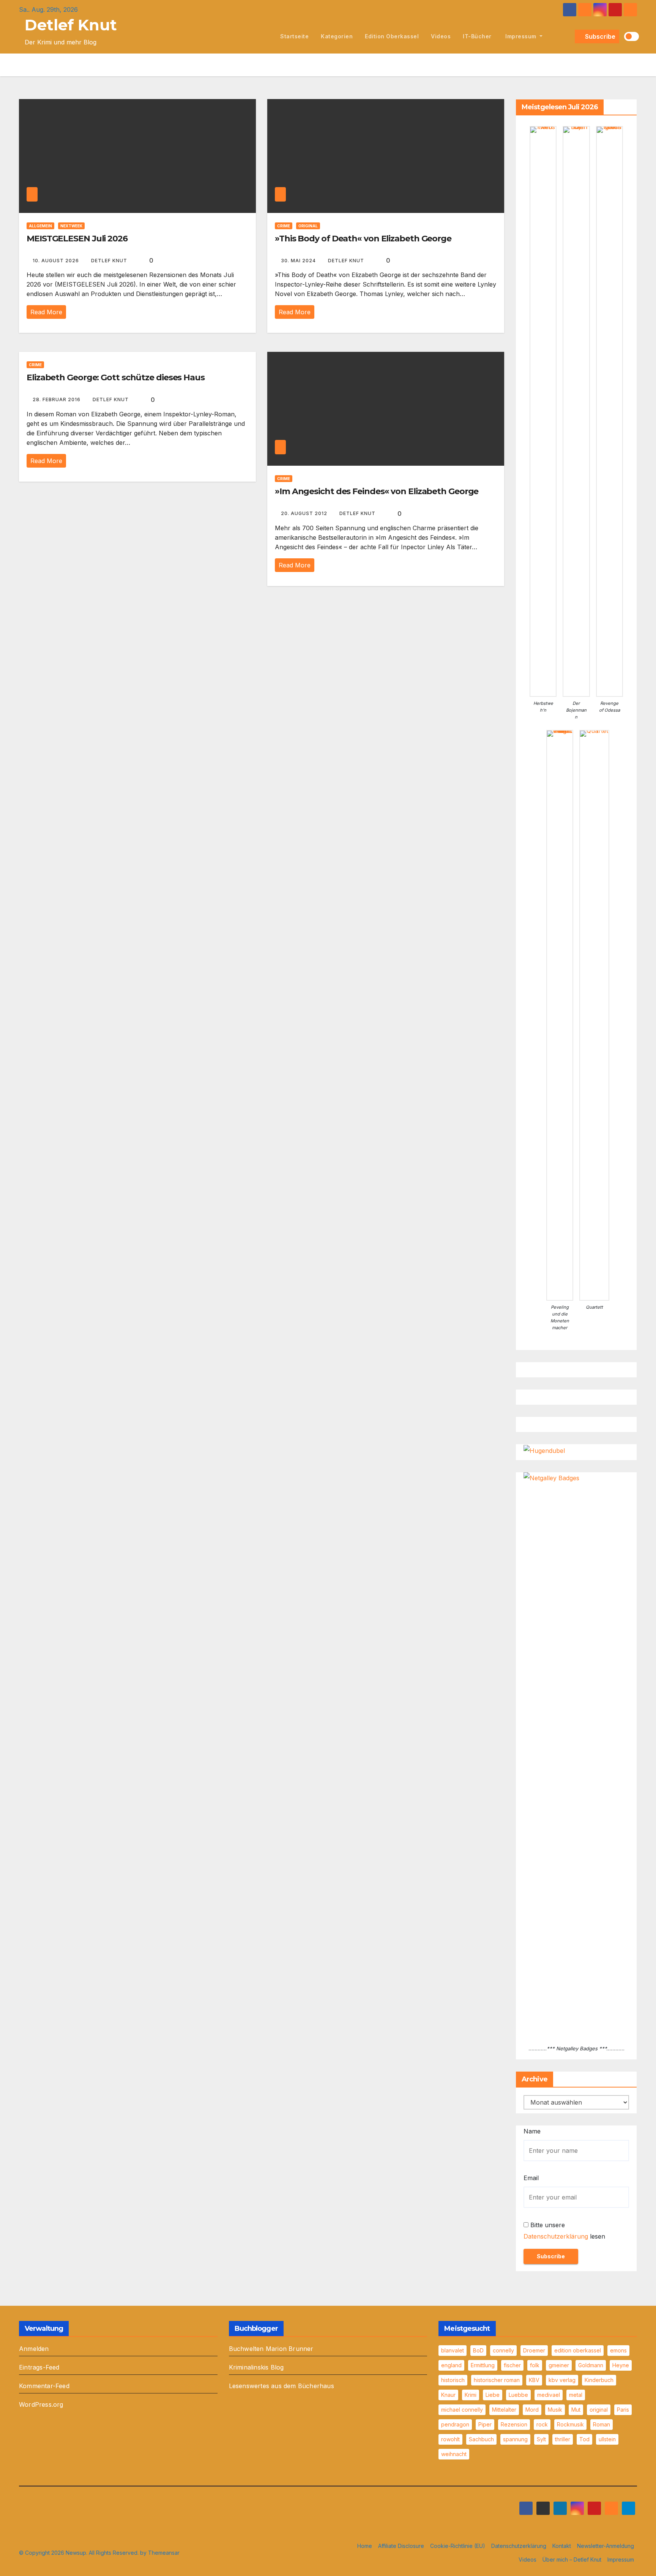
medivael (549, 2395)
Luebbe (518, 2395)
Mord (532, 2410)
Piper (485, 2424)
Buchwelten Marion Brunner (271, 2349)
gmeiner (559, 2365)
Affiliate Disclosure (401, 2546)
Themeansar (164, 2553)
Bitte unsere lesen (564, 2231)
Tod (584, 2439)
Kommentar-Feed (44, 2386)
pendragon (455, 2424)
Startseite (294, 36)
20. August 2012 (305, 513)
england (451, 2365)
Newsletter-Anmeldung (606, 2546)
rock (542, 2424)
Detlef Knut (71, 25)
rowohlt (450, 2439)
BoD (478, 2350)
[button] (568, 36)
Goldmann (591, 2365)
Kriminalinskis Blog (256, 2367)
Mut (576, 2410)
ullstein (607, 2439)
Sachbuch (481, 2439)
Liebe (493, 2395)
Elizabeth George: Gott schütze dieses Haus (116, 377)
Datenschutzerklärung (556, 2236)
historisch (453, 2380)
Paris (623, 2410)
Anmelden (34, 2349)
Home (365, 2546)
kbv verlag (562, 2380)
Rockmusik (570, 2424)
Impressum (521, 36)
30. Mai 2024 (299, 261)
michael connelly (462, 2410)
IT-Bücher (477, 36)
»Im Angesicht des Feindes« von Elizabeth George (377, 491)
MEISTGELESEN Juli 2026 (77, 239)
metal (576, 2395)
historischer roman (497, 2380)
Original (308, 226)
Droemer (534, 2350)
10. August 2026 (57, 261)
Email (531, 2178)
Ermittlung (483, 2365)
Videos (441, 36)
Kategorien (337, 36)
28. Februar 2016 (57, 399)
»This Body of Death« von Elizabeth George (363, 239)
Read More (46, 312)
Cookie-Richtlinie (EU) (458, 2546)
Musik (555, 2410)
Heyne (621, 2365)
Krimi (471, 2395)
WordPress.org (41, 2404)
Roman (602, 2424)
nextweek (71, 226)
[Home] (266, 36)
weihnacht (454, 2454)
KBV (534, 2380)
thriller (563, 2439)
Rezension (514, 2424)
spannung (515, 2439)
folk (535, 2365)
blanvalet (453, 2350)
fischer (512, 2365)
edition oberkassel (392, 36)
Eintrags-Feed (39, 2367)
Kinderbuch (599, 2380)
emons (618, 2350)
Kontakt (562, 2546)
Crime (284, 226)
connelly (503, 2350)
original (599, 2410)
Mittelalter (504, 2410)
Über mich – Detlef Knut (572, 2559)
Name (532, 2131)
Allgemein (40, 226)
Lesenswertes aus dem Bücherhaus (281, 2386)
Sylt (541, 2439)
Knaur (448, 2395)
